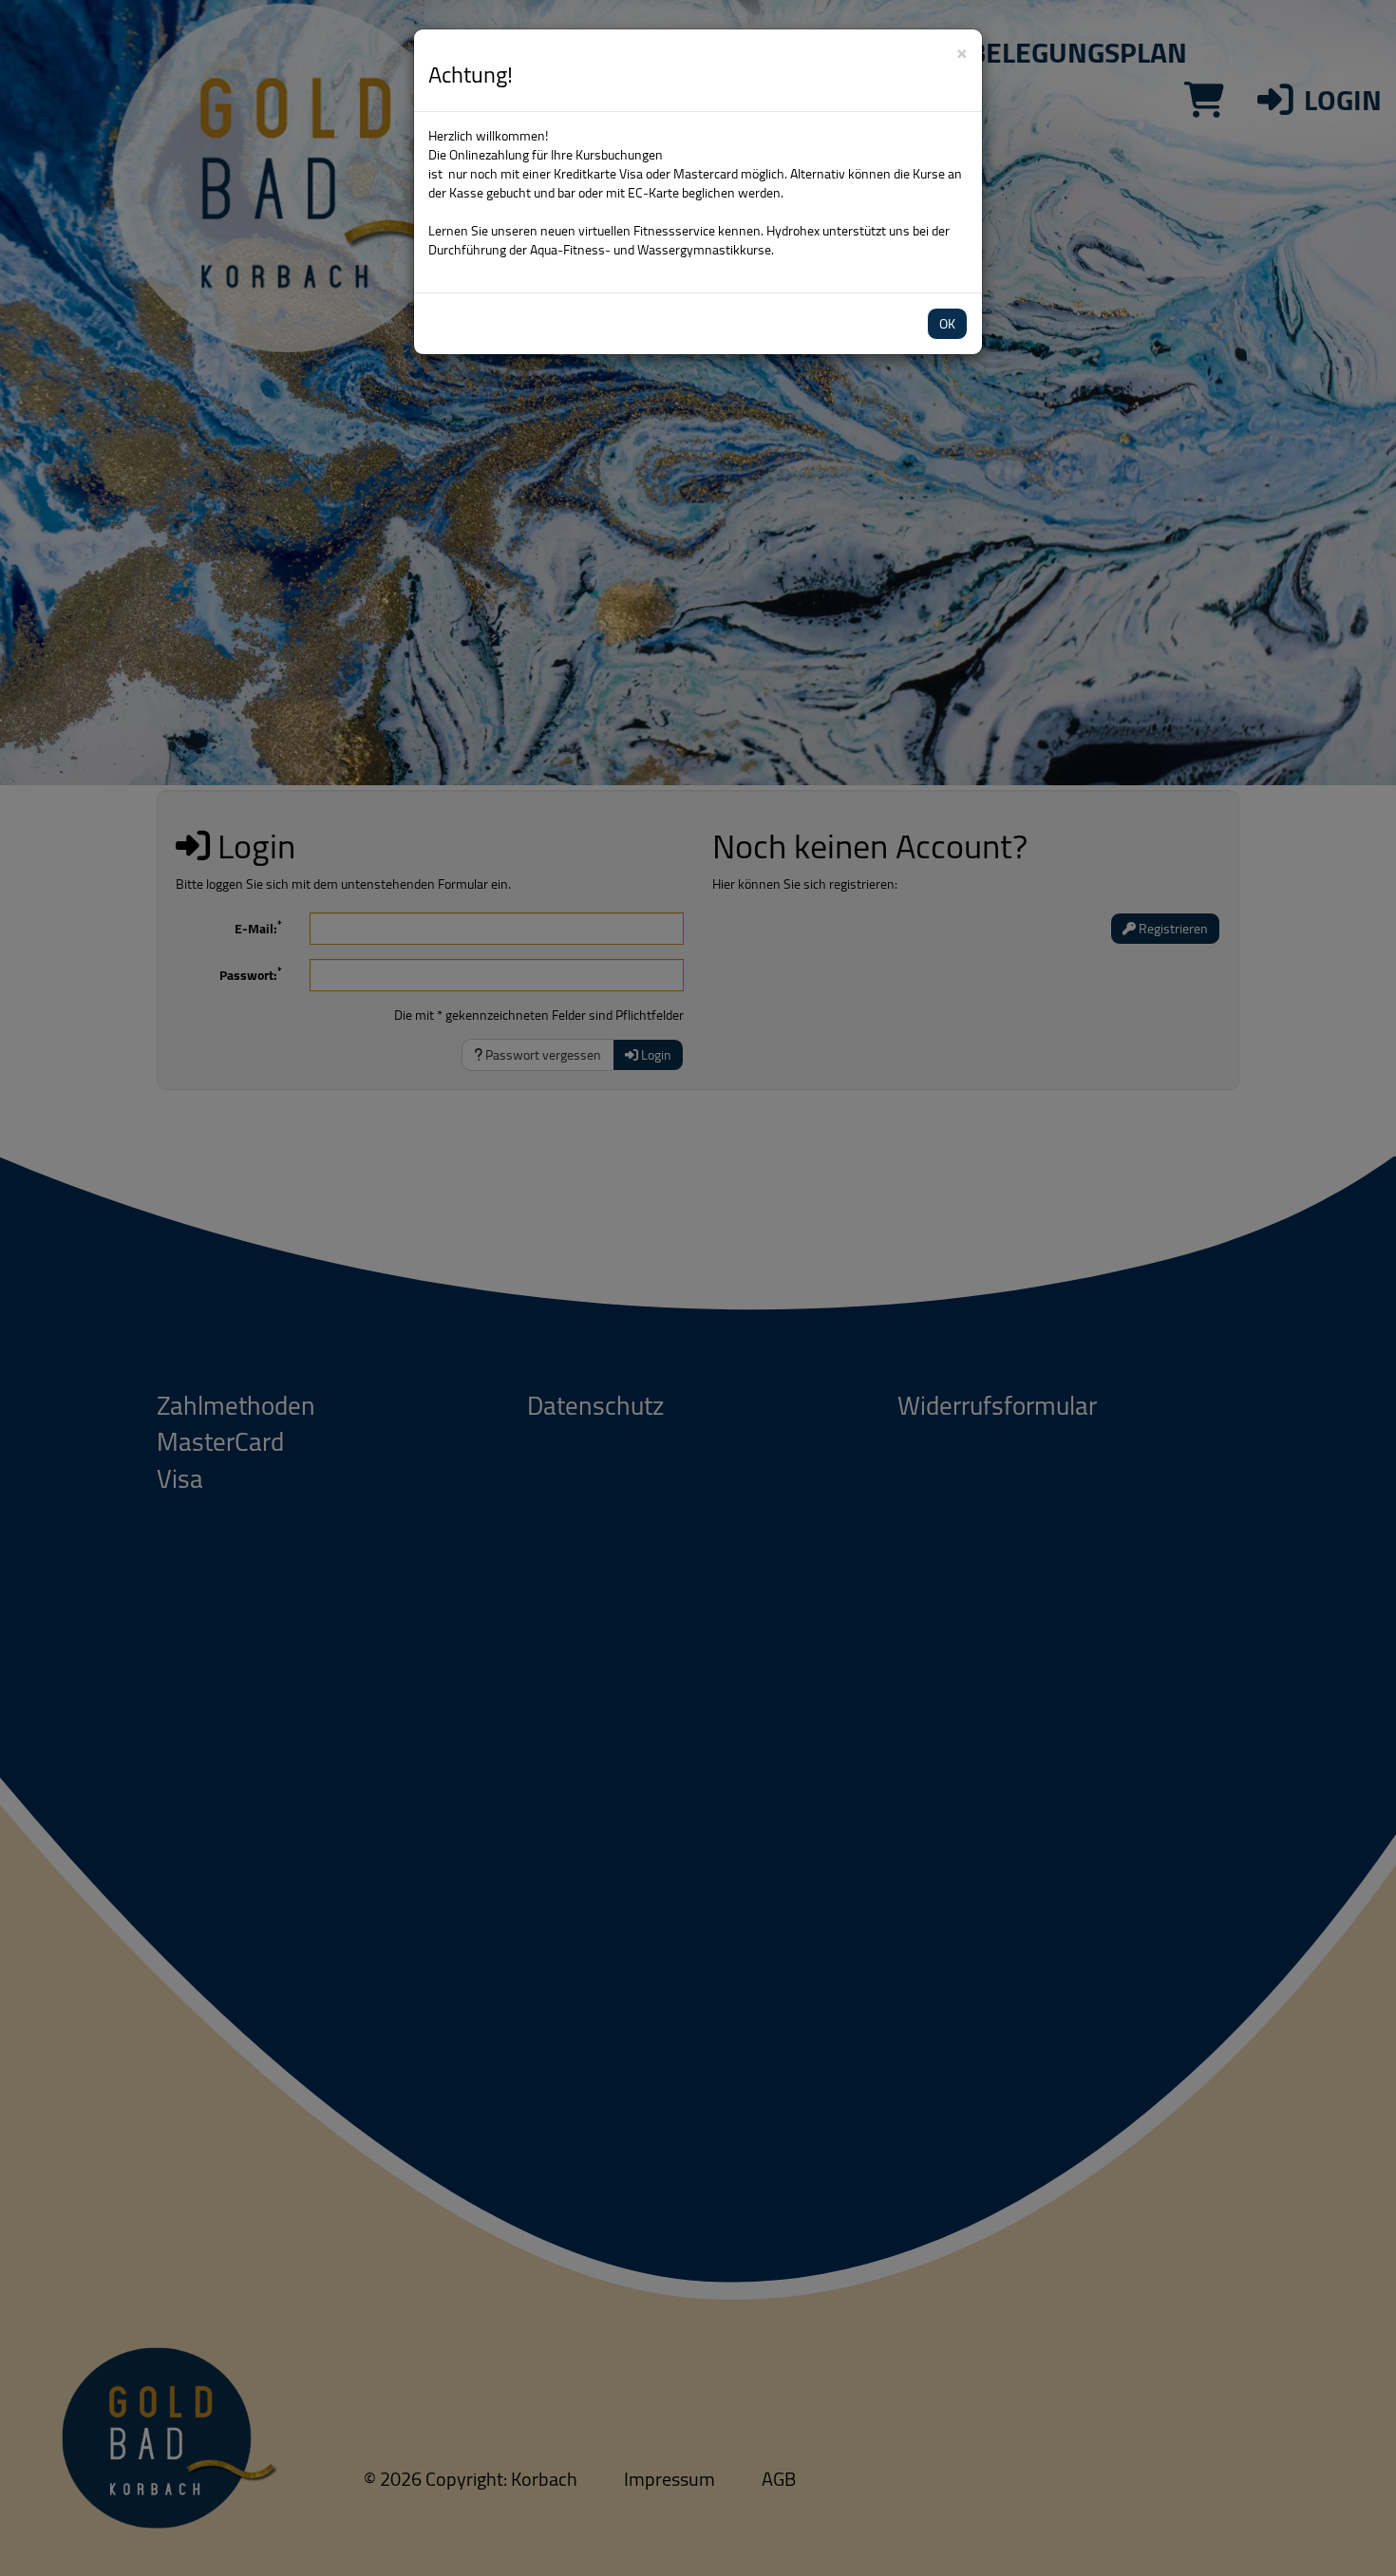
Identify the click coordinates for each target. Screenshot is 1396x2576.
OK (947, 324)
